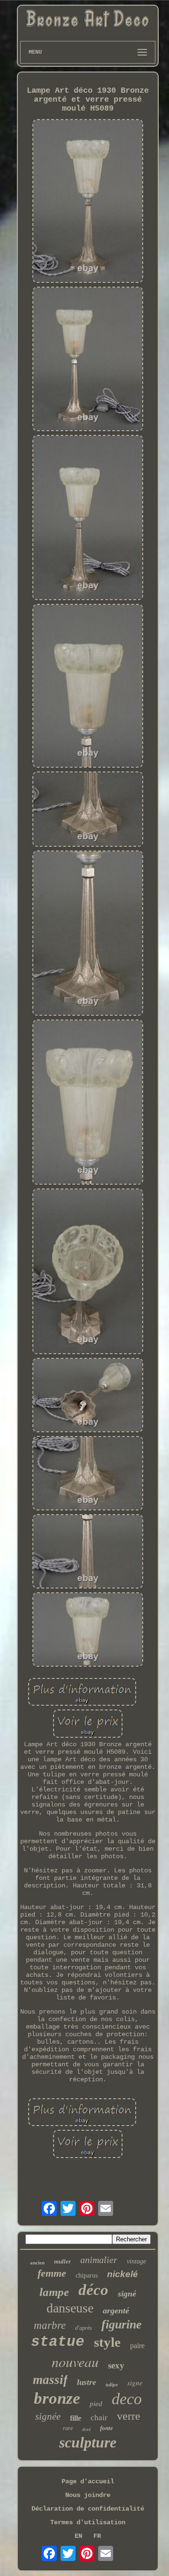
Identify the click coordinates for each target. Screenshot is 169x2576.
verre (129, 2416)
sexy (116, 2365)
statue (58, 2342)
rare (68, 2428)
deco (127, 2399)
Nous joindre (88, 2495)
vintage (136, 2261)
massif (50, 2380)
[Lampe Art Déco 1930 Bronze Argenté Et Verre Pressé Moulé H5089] (88, 202)
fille (76, 2418)
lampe (54, 2292)
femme (52, 2273)
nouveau (75, 2361)
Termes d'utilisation (88, 2522)
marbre (50, 2325)
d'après (84, 2328)
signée (48, 2416)
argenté (116, 2311)
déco (93, 2290)
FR (97, 2536)
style (107, 2342)
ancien (37, 2263)
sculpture (88, 2442)
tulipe (112, 2384)
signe (135, 2383)
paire (137, 2346)
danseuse (70, 2308)
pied (96, 2404)
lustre (87, 2382)
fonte (107, 2428)
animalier (99, 2260)
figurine (122, 2324)
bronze (57, 2398)
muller (62, 2261)
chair (99, 2418)
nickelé (123, 2274)
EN (78, 2536)
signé (127, 2294)
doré (86, 2429)
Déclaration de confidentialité (88, 2509)
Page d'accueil (88, 2481)
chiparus (87, 2275)
